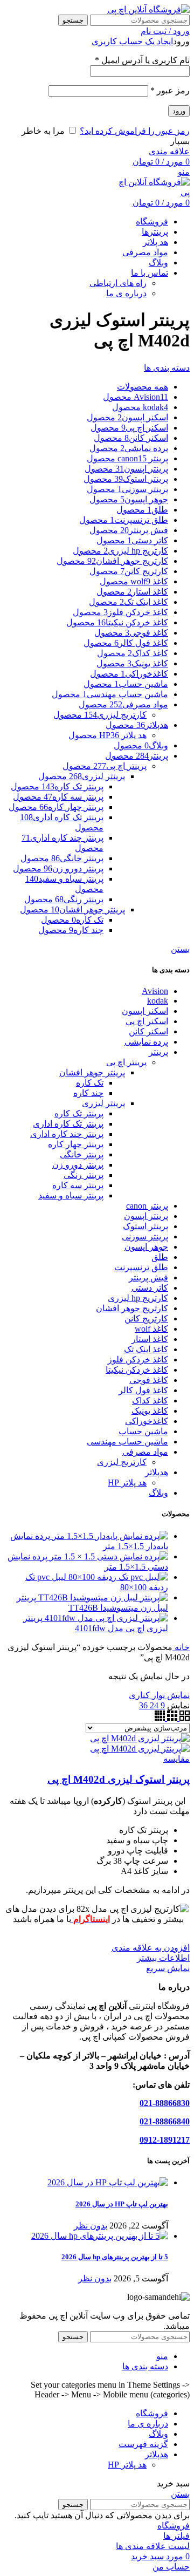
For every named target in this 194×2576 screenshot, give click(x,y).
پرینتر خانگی (82, 1154)
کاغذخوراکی (147, 1421)
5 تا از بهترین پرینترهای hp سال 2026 (115, 2257)
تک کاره (90, 1083)
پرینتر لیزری (103, 1103)
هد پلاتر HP (127, 1483)
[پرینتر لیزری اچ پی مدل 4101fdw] (105, 1618)
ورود (179, 111)
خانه (181, 1647)
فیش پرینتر (148, 1277)
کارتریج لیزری (122, 1462)
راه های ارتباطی (118, 283)
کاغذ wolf (151, 1329)
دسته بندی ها (167, 368)
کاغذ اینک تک (146, 1349)
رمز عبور (170, 90)
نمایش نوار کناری (159, 1695)
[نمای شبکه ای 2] (183, 1718)
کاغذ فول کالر (143, 1390)
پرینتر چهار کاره (76, 1144)
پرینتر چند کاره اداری (67, 1134)
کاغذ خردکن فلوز (138, 1359)
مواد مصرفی (145, 1452)
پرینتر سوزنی (145, 1236)
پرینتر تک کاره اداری (68, 1124)
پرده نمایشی (146, 1042)
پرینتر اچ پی (126, 1062)
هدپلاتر (157, 1472)
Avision (155, 991)
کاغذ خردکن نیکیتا (137, 1370)
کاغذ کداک (150, 1401)
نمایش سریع (168, 1968)
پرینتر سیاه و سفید (71, 1195)
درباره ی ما (126, 293)
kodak (158, 1001)
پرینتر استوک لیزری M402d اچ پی (119, 1779)
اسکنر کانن (148, 1031)
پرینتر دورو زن (78, 1165)
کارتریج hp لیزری (138, 1298)
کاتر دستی (150, 1288)
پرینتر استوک (145, 1226)
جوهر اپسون (146, 1247)
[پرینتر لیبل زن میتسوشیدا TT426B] (102, 1597)
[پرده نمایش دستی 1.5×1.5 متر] (108, 1556)
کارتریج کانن (146, 1318)
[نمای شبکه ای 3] (171, 1718)
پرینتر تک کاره (79, 1113)
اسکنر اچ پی (147, 1021)
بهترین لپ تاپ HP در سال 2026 (122, 2204)
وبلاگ (158, 1493)
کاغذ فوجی (149, 1380)
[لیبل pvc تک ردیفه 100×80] (117, 1577)
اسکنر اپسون (145, 1011)
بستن (180, 949)
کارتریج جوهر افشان (132, 1308)
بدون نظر (91, 2226)
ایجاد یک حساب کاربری (132, 41)
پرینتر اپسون (146, 1216)
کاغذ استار (150, 1339)
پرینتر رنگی (84, 1175)
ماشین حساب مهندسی (127, 1442)
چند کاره (88, 1093)
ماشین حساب (143, 1431)
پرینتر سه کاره (78, 1185)
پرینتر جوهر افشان (92, 1072)
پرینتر (158, 1052)
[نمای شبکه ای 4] (160, 1718)
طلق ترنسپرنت (141, 1267)
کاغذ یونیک (150, 1411)
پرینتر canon (147, 1206)
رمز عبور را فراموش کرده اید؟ (135, 131)
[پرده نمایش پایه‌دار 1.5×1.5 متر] (109, 1536)
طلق (160, 1257)
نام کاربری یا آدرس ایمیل (142, 60)
